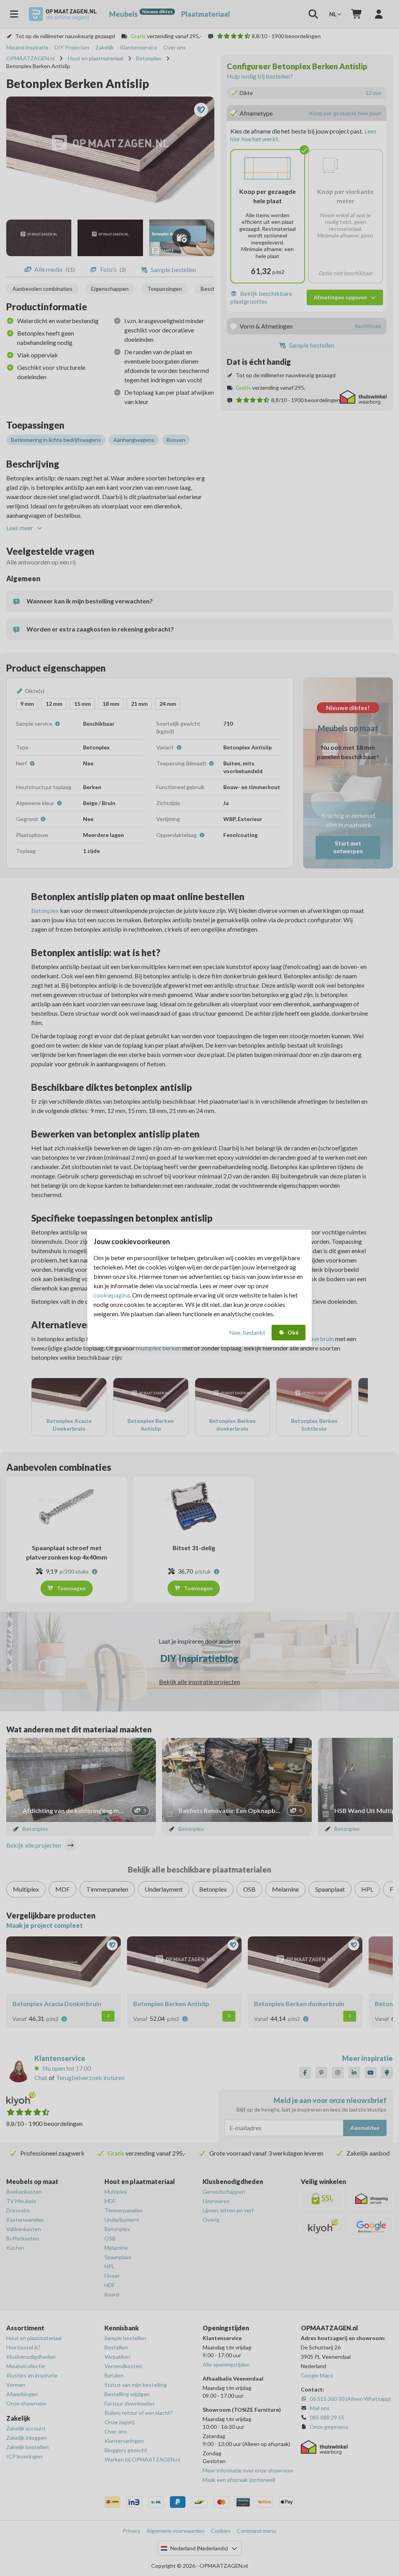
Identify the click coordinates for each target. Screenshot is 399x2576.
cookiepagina (112, 1295)
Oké (293, 1332)
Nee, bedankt (247, 1332)
